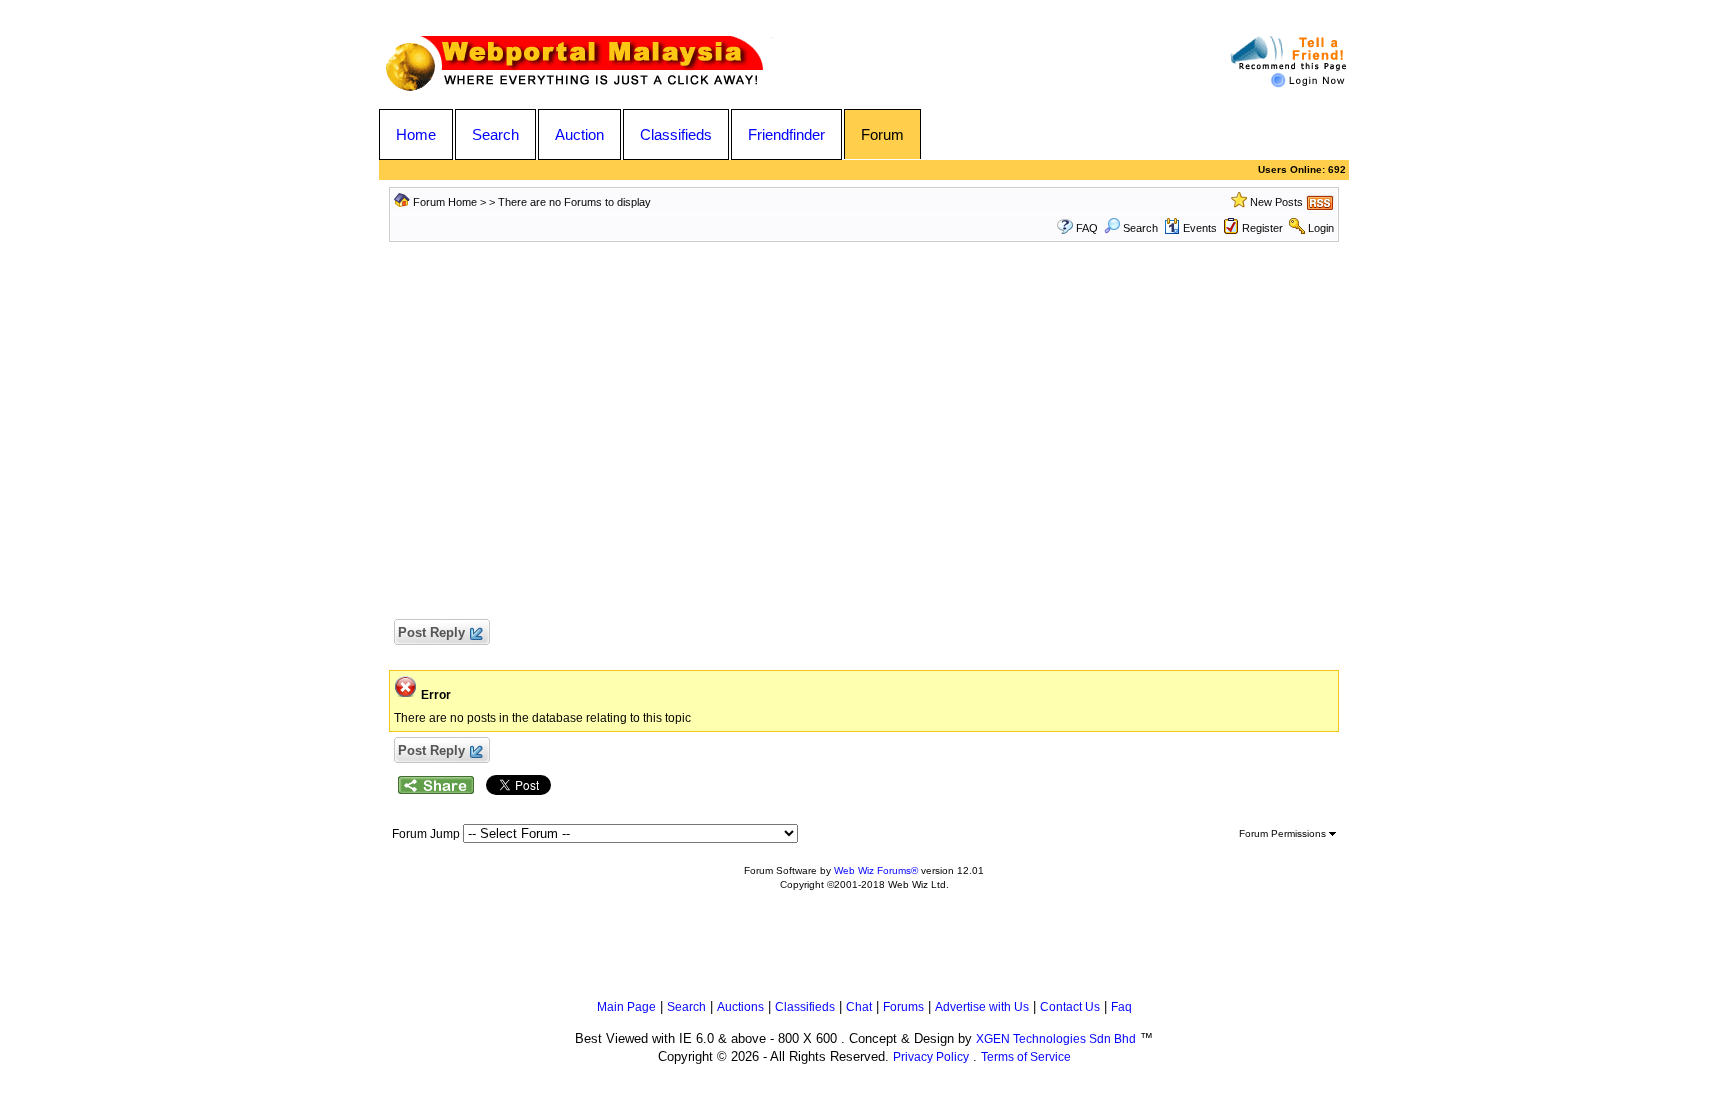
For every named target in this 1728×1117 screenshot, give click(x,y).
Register (1262, 228)
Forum (882, 134)
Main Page (626, 1007)
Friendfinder (786, 134)
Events (1200, 228)
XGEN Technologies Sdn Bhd (1056, 1039)
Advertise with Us (982, 1007)
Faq (1121, 1007)
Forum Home (445, 202)
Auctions (740, 1007)
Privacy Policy (931, 1057)
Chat (859, 1007)
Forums (903, 1007)
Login (1321, 228)
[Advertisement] (864, 441)
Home (416, 134)
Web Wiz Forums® (876, 870)
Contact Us (1070, 1007)
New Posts (1276, 202)
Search (495, 134)
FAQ (1087, 228)
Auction (579, 134)
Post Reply (431, 632)
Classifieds (676, 134)
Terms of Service (1026, 1057)
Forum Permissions (1284, 833)
